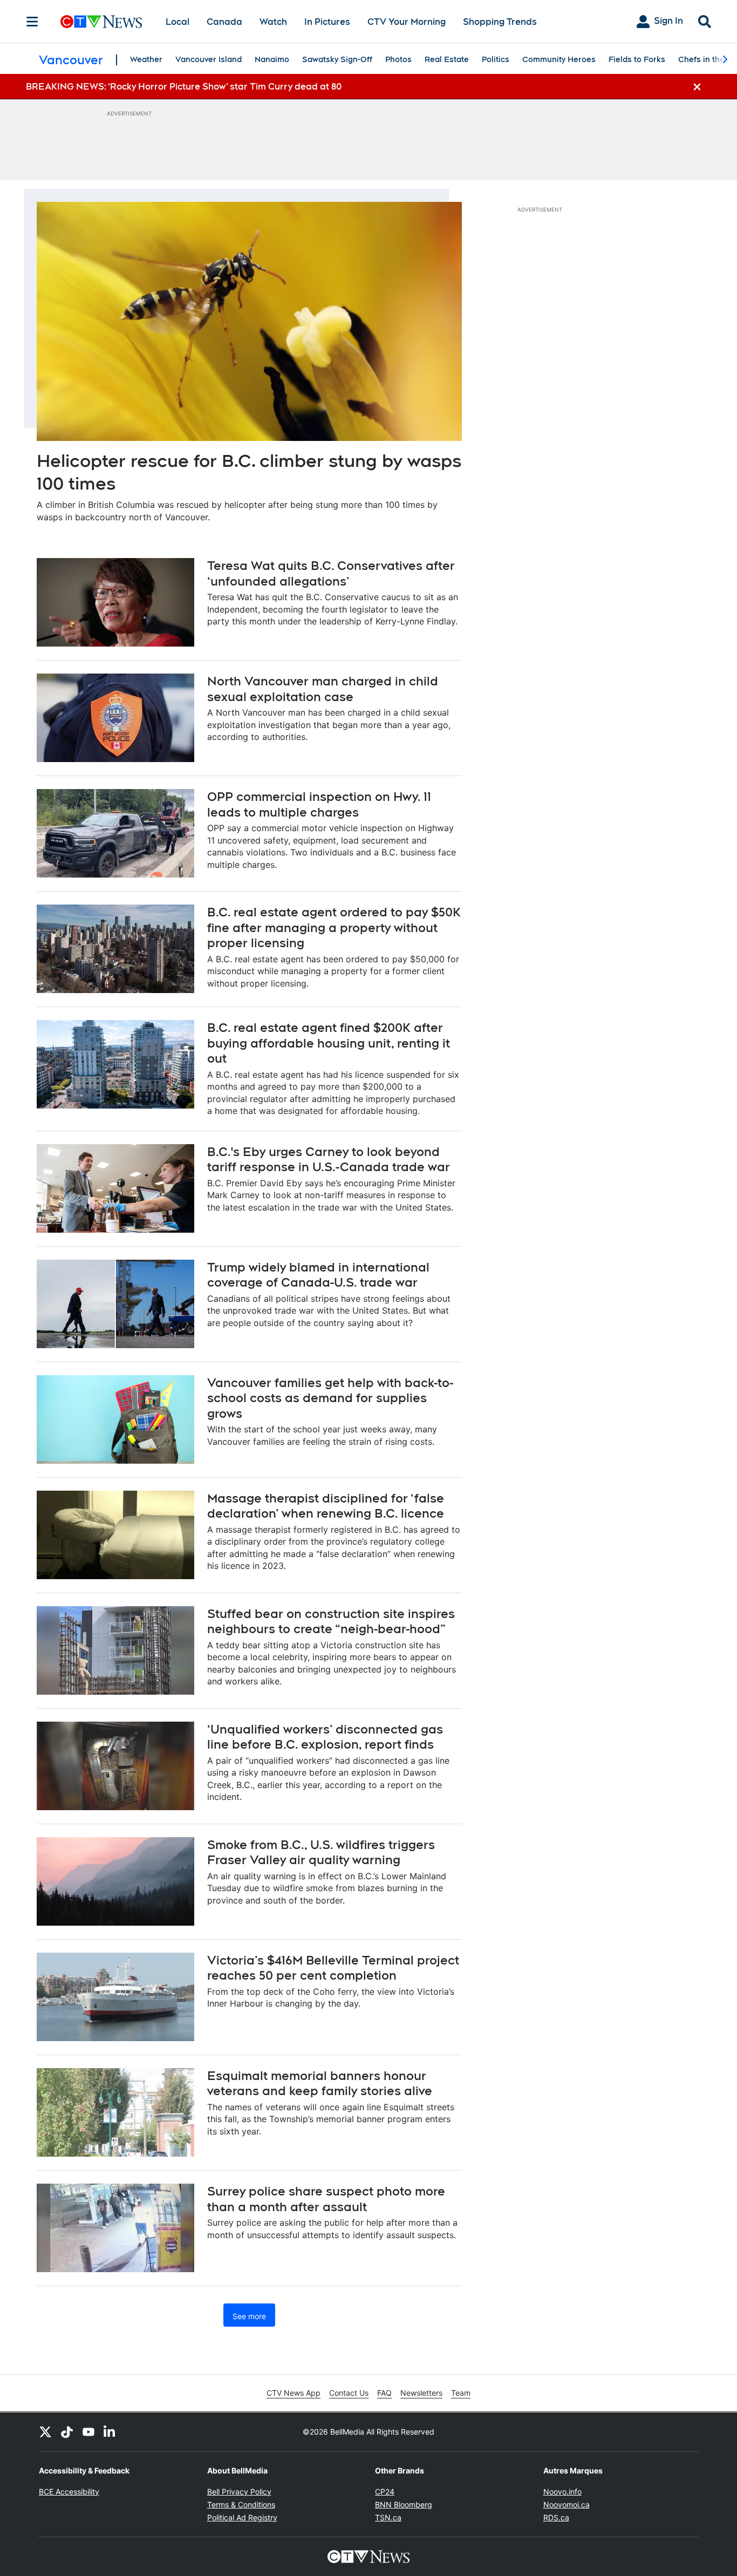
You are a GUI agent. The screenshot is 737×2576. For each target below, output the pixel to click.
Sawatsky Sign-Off (337, 59)
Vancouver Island (209, 59)
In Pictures (327, 22)
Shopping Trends (500, 22)
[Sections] (32, 22)
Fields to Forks (637, 59)
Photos (398, 59)
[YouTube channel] (88, 2432)
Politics (496, 59)
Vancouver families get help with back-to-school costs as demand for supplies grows (330, 1398)
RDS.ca (556, 2517)
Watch (273, 22)
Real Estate (447, 59)
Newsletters (421, 2393)
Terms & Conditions (241, 2504)
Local (178, 22)
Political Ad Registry (242, 2517)
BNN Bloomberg (404, 2504)
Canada (224, 22)
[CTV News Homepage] (101, 22)
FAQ (384, 2393)
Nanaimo (272, 59)
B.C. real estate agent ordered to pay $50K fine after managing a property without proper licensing (334, 927)
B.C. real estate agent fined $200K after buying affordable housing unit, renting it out (329, 1043)
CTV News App (294, 2393)
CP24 (385, 2492)
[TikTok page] (67, 2432)
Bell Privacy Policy (239, 2492)
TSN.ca (388, 2517)
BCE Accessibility (69, 2492)
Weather (146, 59)
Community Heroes (559, 59)
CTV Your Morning (407, 22)
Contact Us (349, 2393)
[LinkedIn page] (110, 2432)
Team (461, 2393)
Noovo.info (562, 2492)
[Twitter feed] (45, 2432)
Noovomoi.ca (567, 2504)
